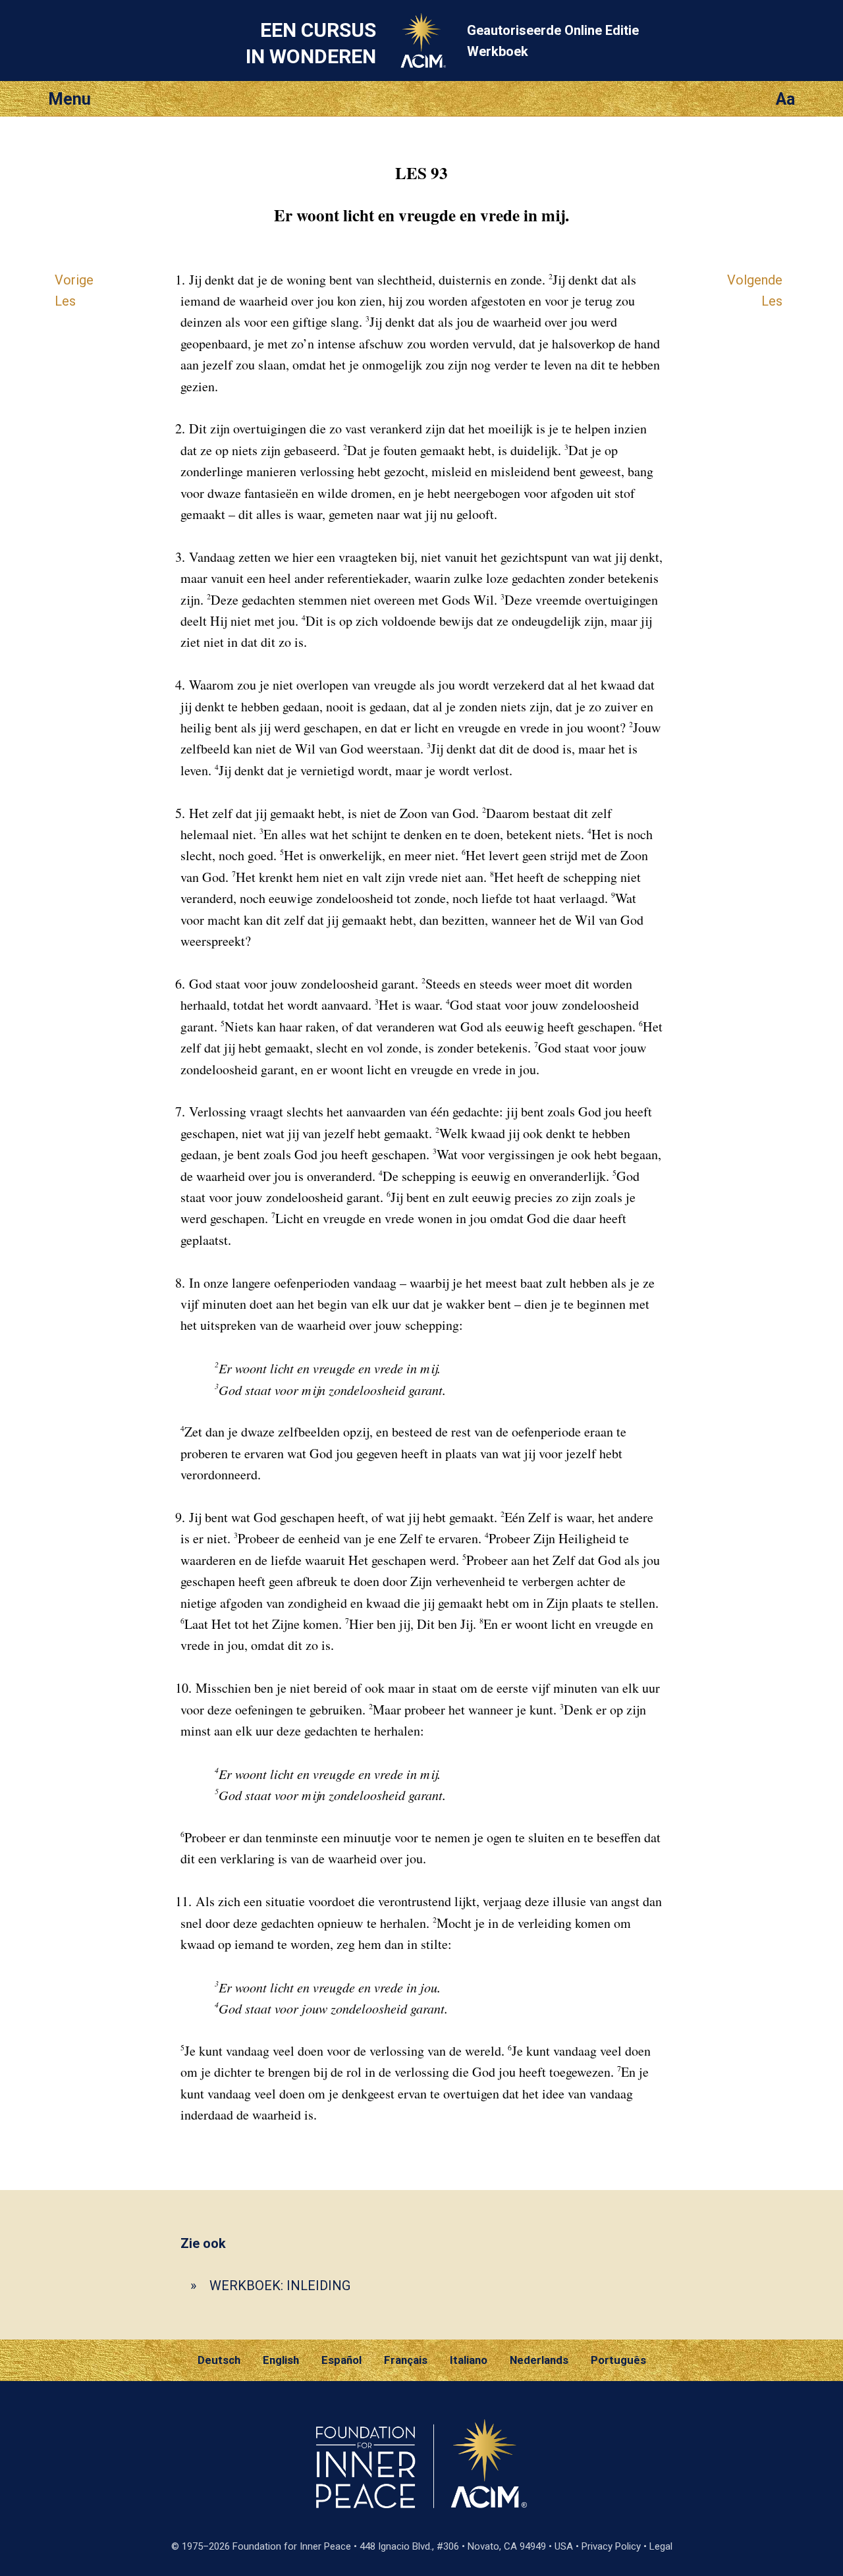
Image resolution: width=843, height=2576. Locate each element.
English (281, 2360)
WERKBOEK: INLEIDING (280, 2286)
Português (618, 2360)
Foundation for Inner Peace (292, 2546)
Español (341, 2360)
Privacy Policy (611, 2546)
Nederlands (539, 2360)
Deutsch (219, 2360)
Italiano (469, 2360)
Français (406, 2360)
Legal (661, 2546)
